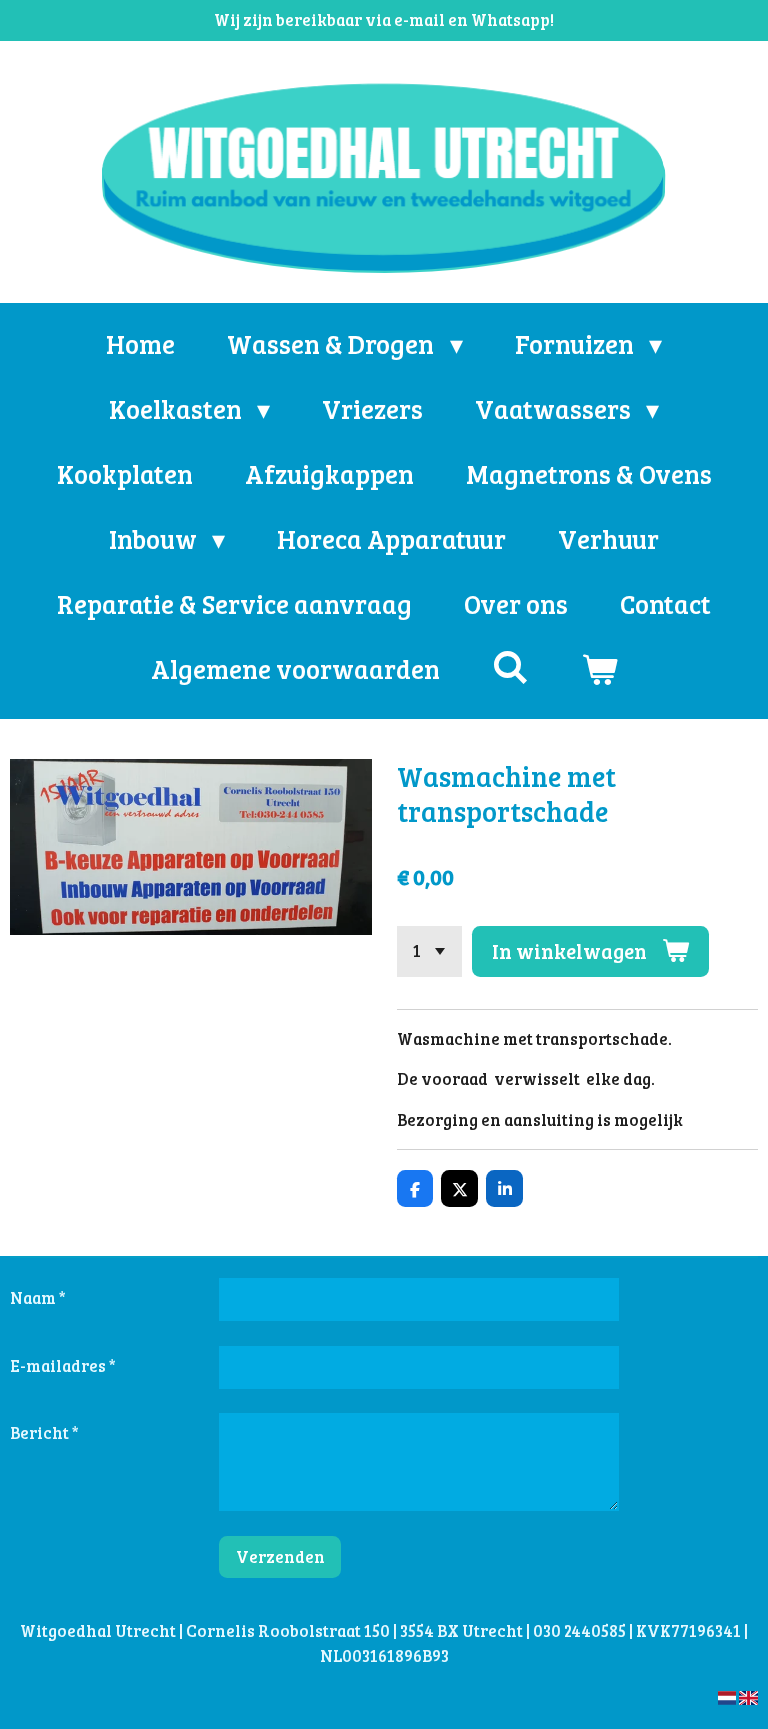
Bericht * (44, 1432)
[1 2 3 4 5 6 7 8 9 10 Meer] (429, 951)
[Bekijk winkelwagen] (599, 668)
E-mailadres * (63, 1365)
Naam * (38, 1297)
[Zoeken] (510, 666)
